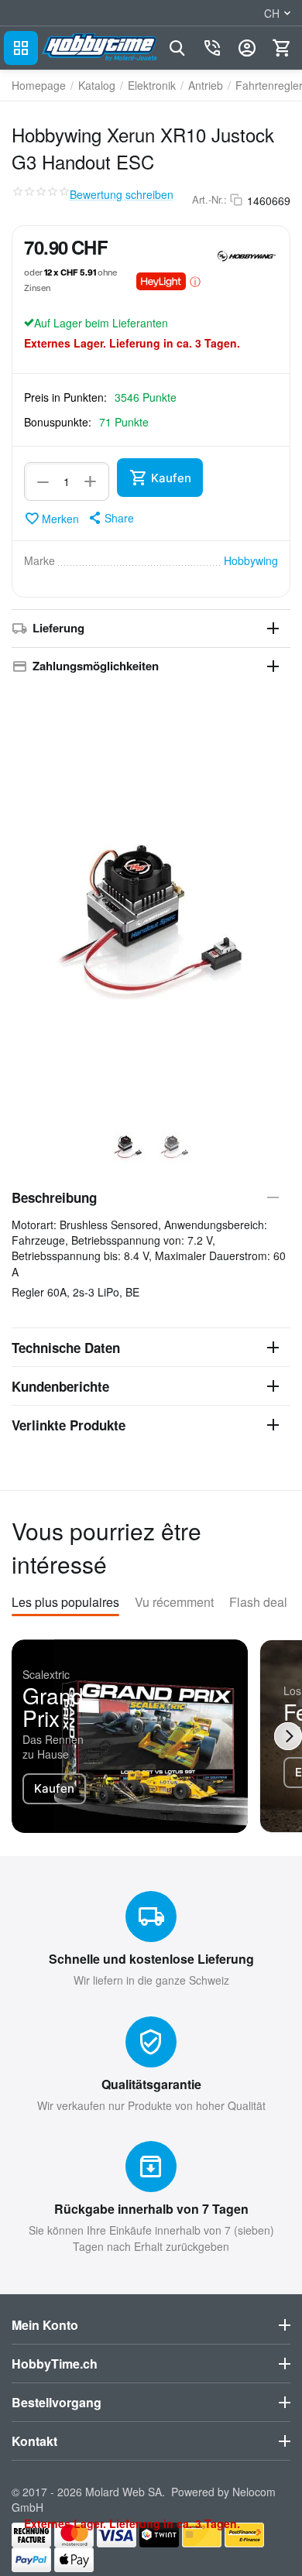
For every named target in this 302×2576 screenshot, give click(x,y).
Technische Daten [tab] (66, 1348)
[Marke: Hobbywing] (247, 255)
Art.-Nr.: (209, 200)
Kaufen (54, 1788)
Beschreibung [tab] (54, 1197)
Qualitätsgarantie (151, 2084)
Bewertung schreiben (122, 195)
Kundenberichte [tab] (60, 1386)
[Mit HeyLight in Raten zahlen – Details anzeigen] (195, 281)
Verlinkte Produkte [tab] (69, 1425)
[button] (110, 518)
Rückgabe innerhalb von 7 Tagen (151, 2209)
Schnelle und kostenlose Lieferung (151, 1959)
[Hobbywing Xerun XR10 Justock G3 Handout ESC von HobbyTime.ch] (151, 903)
